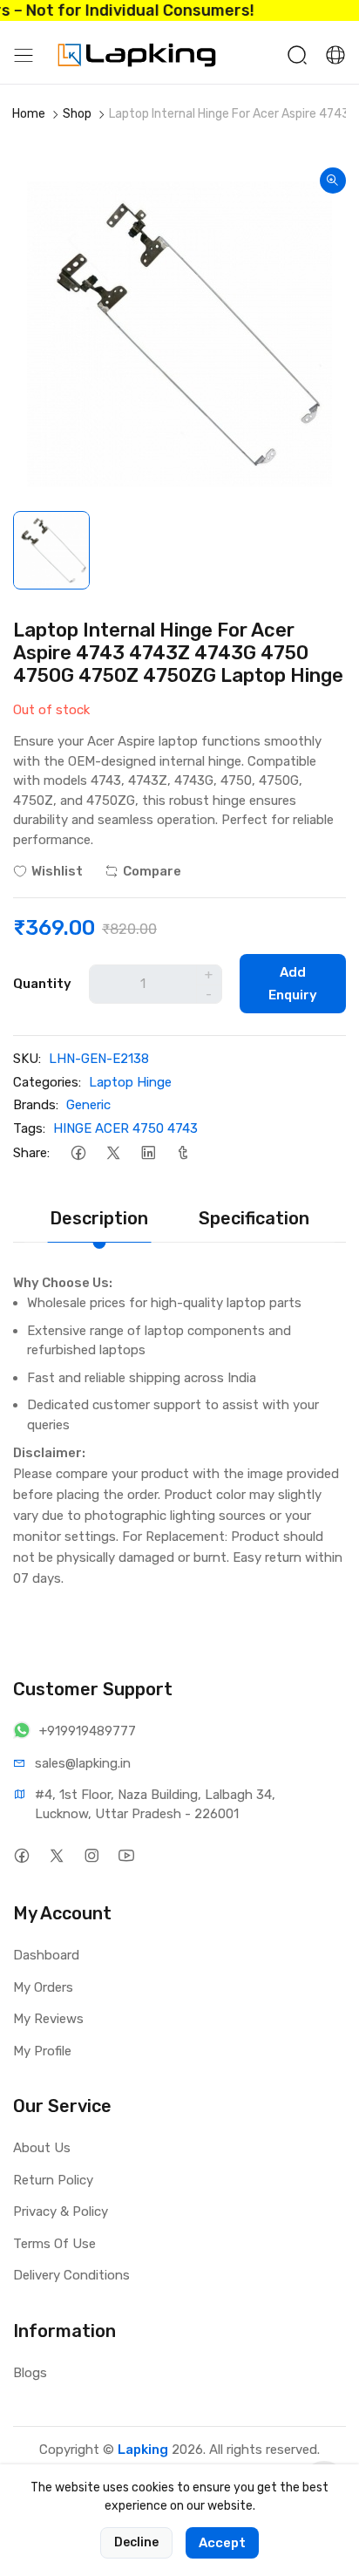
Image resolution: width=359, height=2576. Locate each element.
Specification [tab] (254, 1218)
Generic (88, 1105)
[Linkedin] (148, 1152)
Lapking (143, 2450)
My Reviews (48, 2019)
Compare (152, 871)
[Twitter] (113, 1152)
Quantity (42, 984)
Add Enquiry (293, 984)
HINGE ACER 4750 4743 (125, 1128)
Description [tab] (99, 1218)
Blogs (30, 2373)
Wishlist (57, 871)
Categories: (47, 1082)
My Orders (43, 1987)
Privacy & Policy (61, 2211)
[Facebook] (78, 1152)
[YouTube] (126, 1855)
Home (29, 114)
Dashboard (46, 1955)
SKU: (27, 1059)
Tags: (29, 1128)
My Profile (42, 2051)
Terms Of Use (54, 2244)
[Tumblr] (183, 1152)
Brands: (36, 1105)
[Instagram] (91, 1855)
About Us (42, 2148)
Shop (77, 114)
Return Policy (53, 2180)
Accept (222, 2543)
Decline (136, 2542)
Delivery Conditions (71, 2275)
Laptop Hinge (130, 1082)
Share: (31, 1153)
